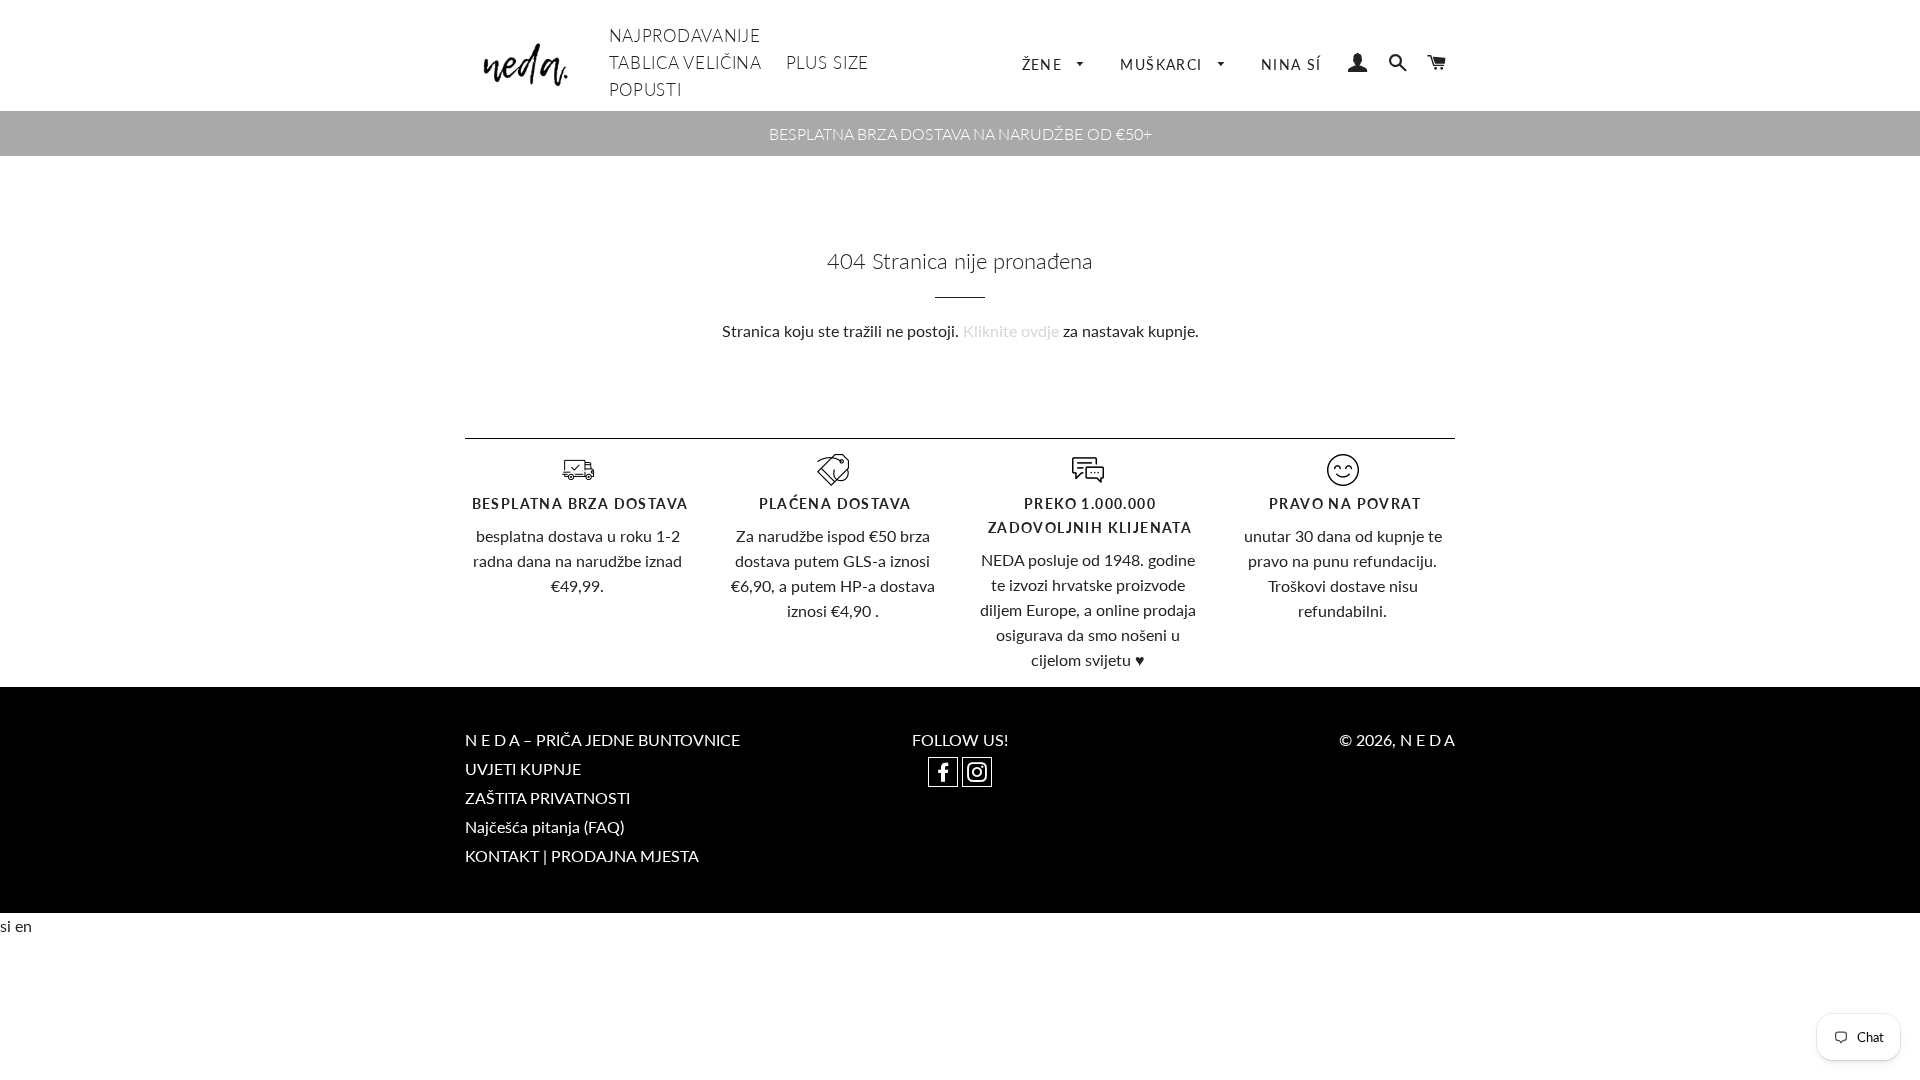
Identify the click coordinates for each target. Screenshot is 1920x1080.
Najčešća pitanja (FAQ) (544, 826)
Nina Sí (1291, 64)
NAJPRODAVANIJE (685, 35)
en (23, 925)
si (7, 925)
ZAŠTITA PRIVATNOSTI (547, 797)
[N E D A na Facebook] (945, 773)
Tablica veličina (685, 62)
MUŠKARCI (1164, 64)
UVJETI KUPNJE (523, 768)
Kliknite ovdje (1011, 330)
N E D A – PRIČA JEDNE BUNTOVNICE (602, 739)
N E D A (1427, 739)
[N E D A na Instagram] (977, 773)
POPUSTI (645, 89)
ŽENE (1045, 64)
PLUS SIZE (827, 62)
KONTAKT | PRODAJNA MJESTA (582, 855)
